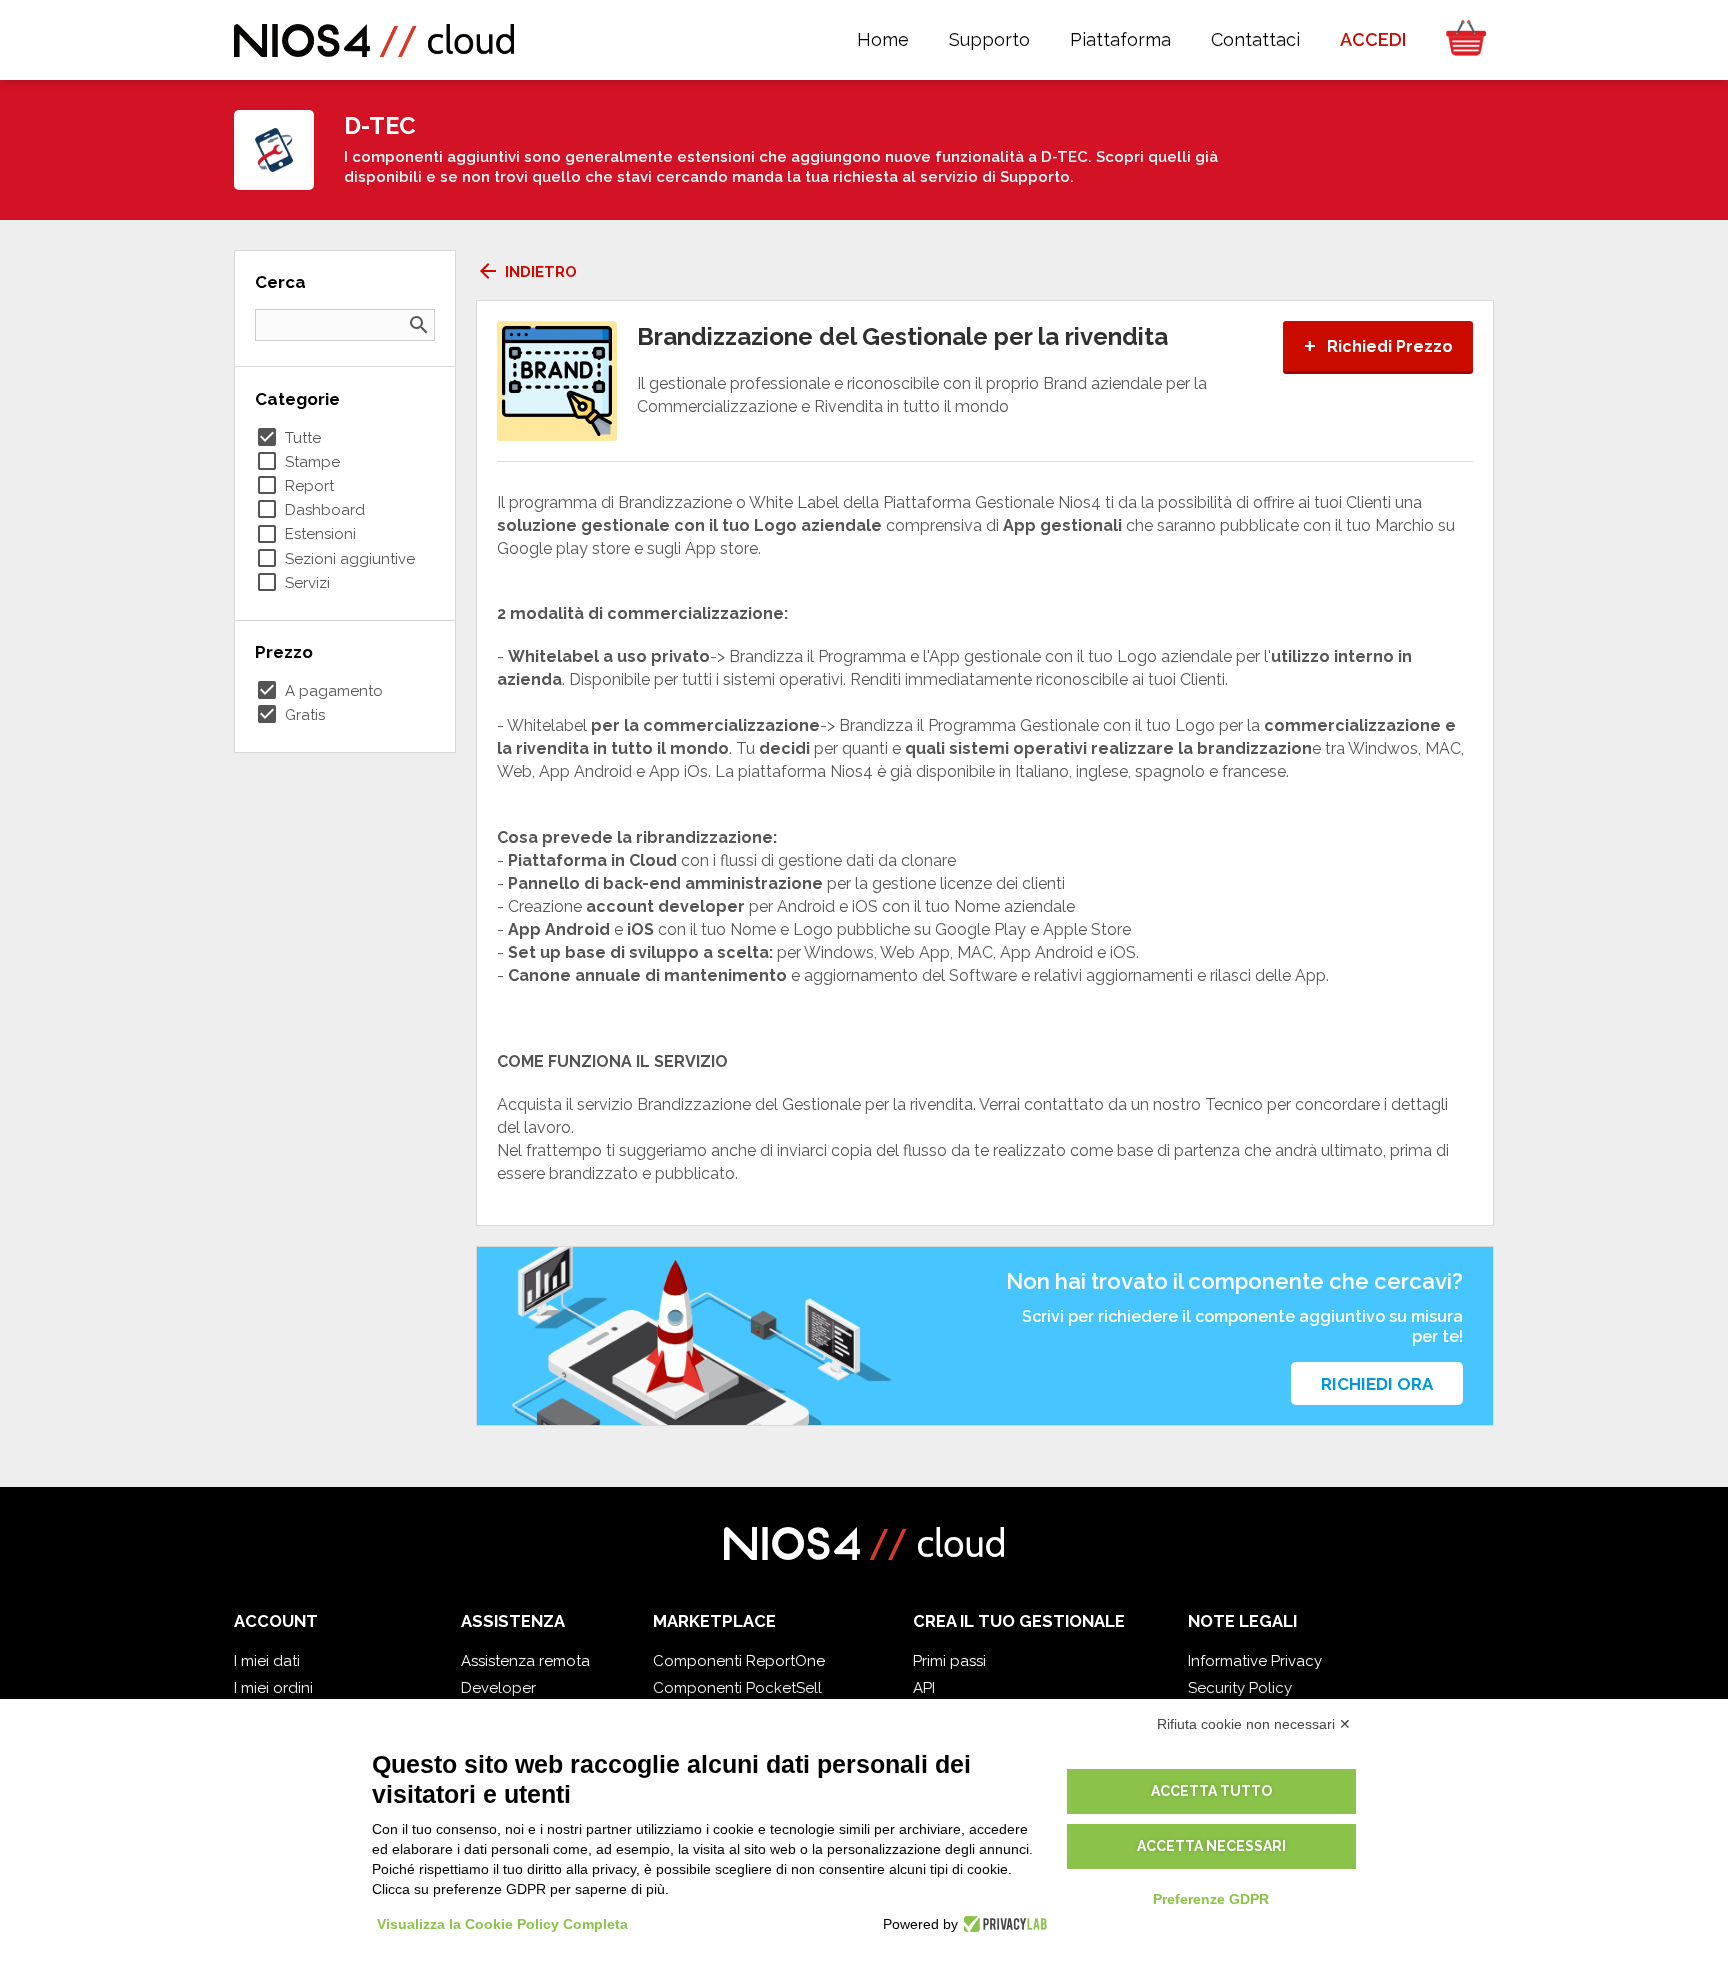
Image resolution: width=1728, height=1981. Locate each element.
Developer (498, 1688)
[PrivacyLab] (1002, 1924)
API (924, 1688)
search (419, 325)
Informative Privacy (1255, 1661)
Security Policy (1240, 1688)
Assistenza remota (525, 1661)
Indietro (526, 272)
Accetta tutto (1211, 1791)
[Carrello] (1460, 40)
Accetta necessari (1211, 1846)
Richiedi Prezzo (1378, 346)
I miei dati (267, 1661)
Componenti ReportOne (739, 1661)
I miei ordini (273, 1688)
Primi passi (949, 1661)
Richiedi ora (1377, 1384)
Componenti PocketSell (737, 1688)
